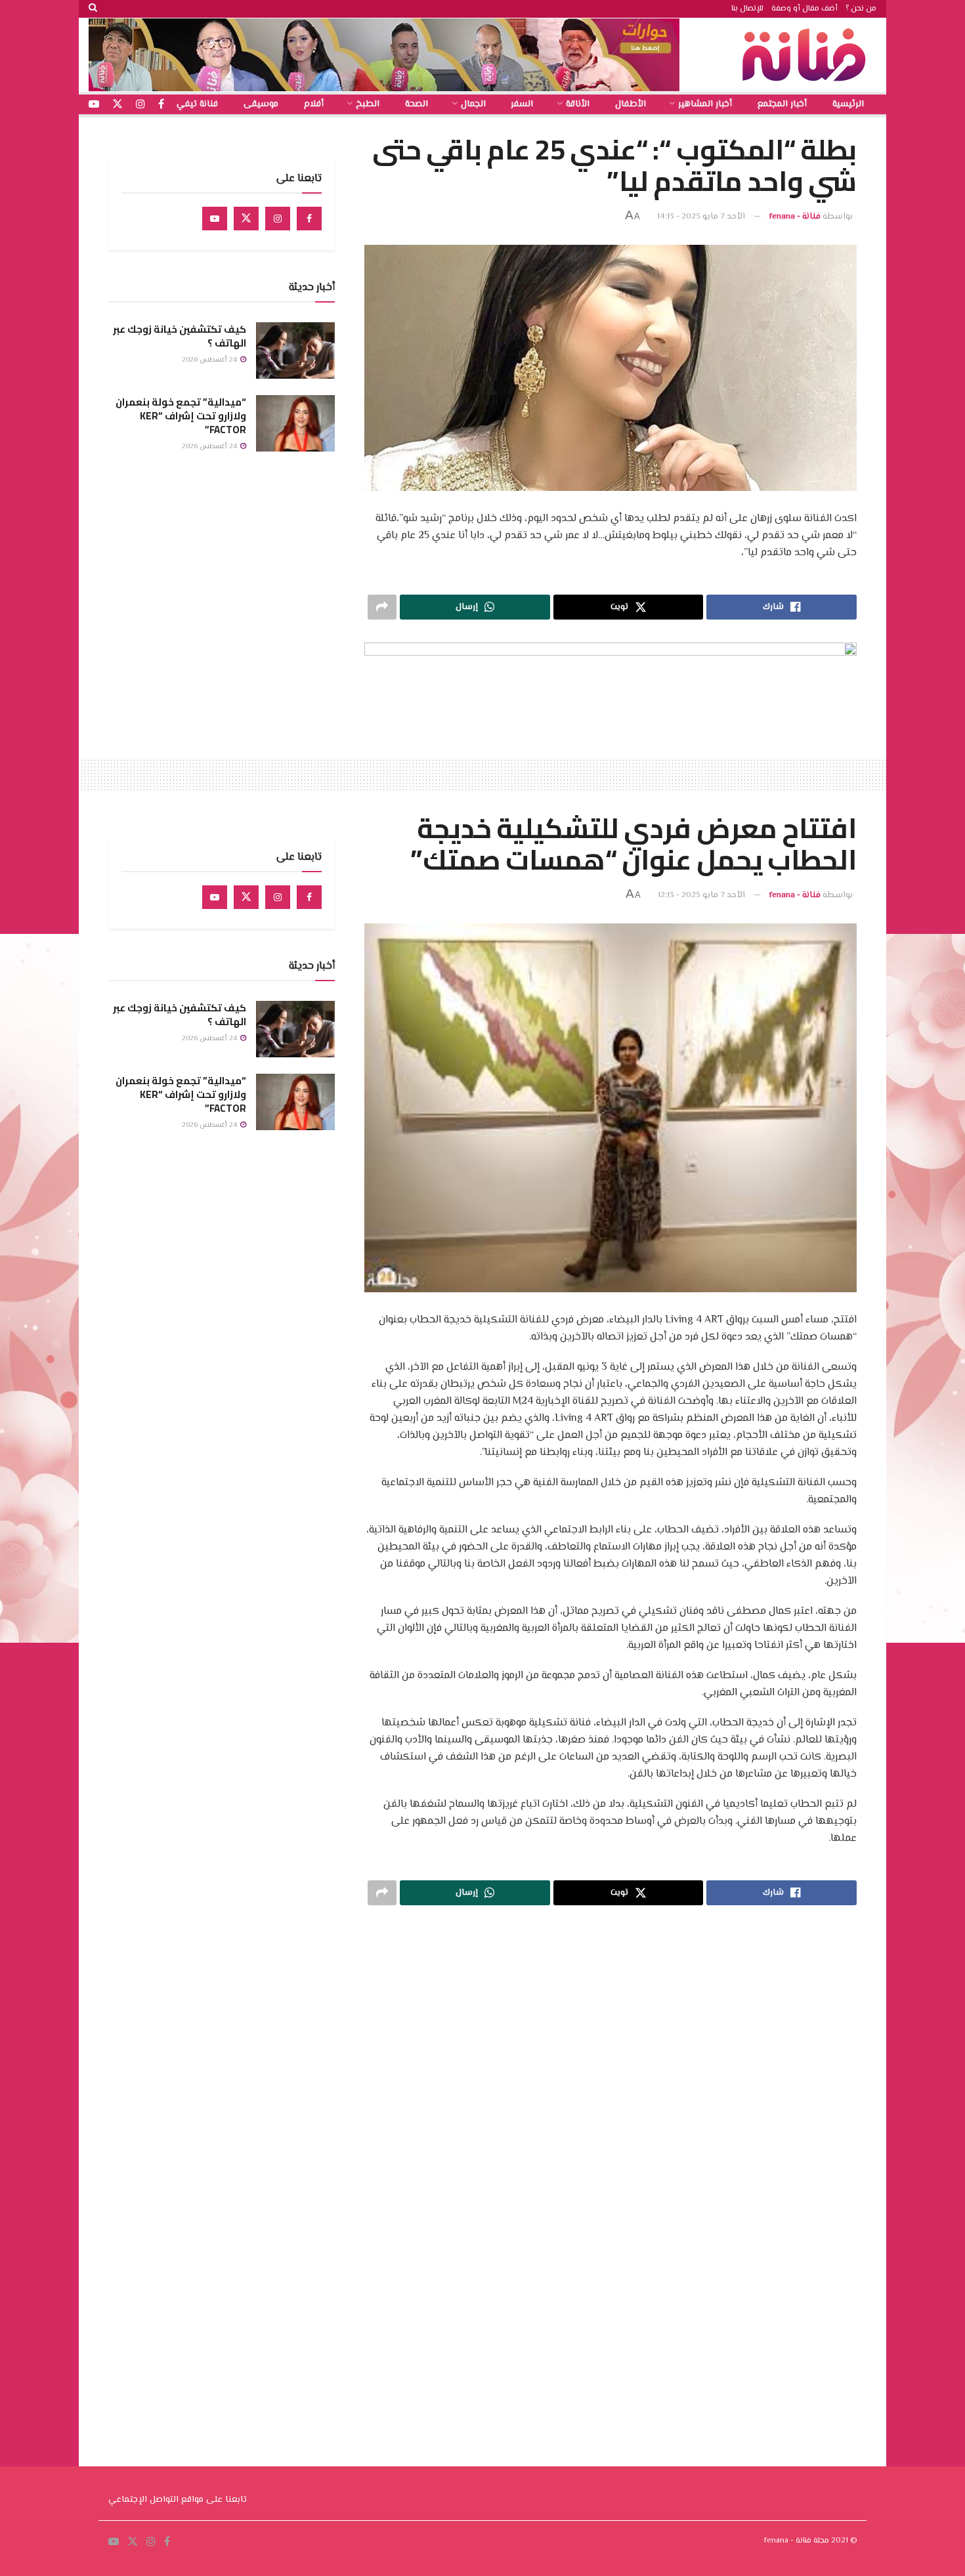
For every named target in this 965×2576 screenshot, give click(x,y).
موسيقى (261, 104)
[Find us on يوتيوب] (94, 105)
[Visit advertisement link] (384, 55)
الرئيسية (848, 104)
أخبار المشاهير (705, 104)
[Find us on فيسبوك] (161, 105)
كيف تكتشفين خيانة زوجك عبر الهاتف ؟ (180, 336)
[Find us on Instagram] (278, 219)
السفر (522, 104)
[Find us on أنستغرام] (140, 105)
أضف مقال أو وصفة (804, 9)
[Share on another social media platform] (382, 607)
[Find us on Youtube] (215, 219)
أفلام (314, 104)
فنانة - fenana (795, 217)
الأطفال (631, 104)
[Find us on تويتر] (118, 105)
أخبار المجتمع (782, 104)
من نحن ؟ (861, 9)
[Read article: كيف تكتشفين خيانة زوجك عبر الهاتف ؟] (295, 350)
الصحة (417, 104)
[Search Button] (93, 9)
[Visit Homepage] (807, 55)
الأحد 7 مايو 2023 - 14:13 (701, 217)
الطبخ (368, 104)
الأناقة (578, 104)
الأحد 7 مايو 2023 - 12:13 (701, 895)
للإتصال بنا (747, 9)
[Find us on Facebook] (309, 219)
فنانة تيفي (197, 104)
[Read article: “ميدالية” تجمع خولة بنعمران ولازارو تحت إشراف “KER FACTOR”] (295, 423)
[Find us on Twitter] (246, 219)
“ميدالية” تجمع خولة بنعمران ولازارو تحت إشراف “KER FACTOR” (181, 416)
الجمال (473, 104)
